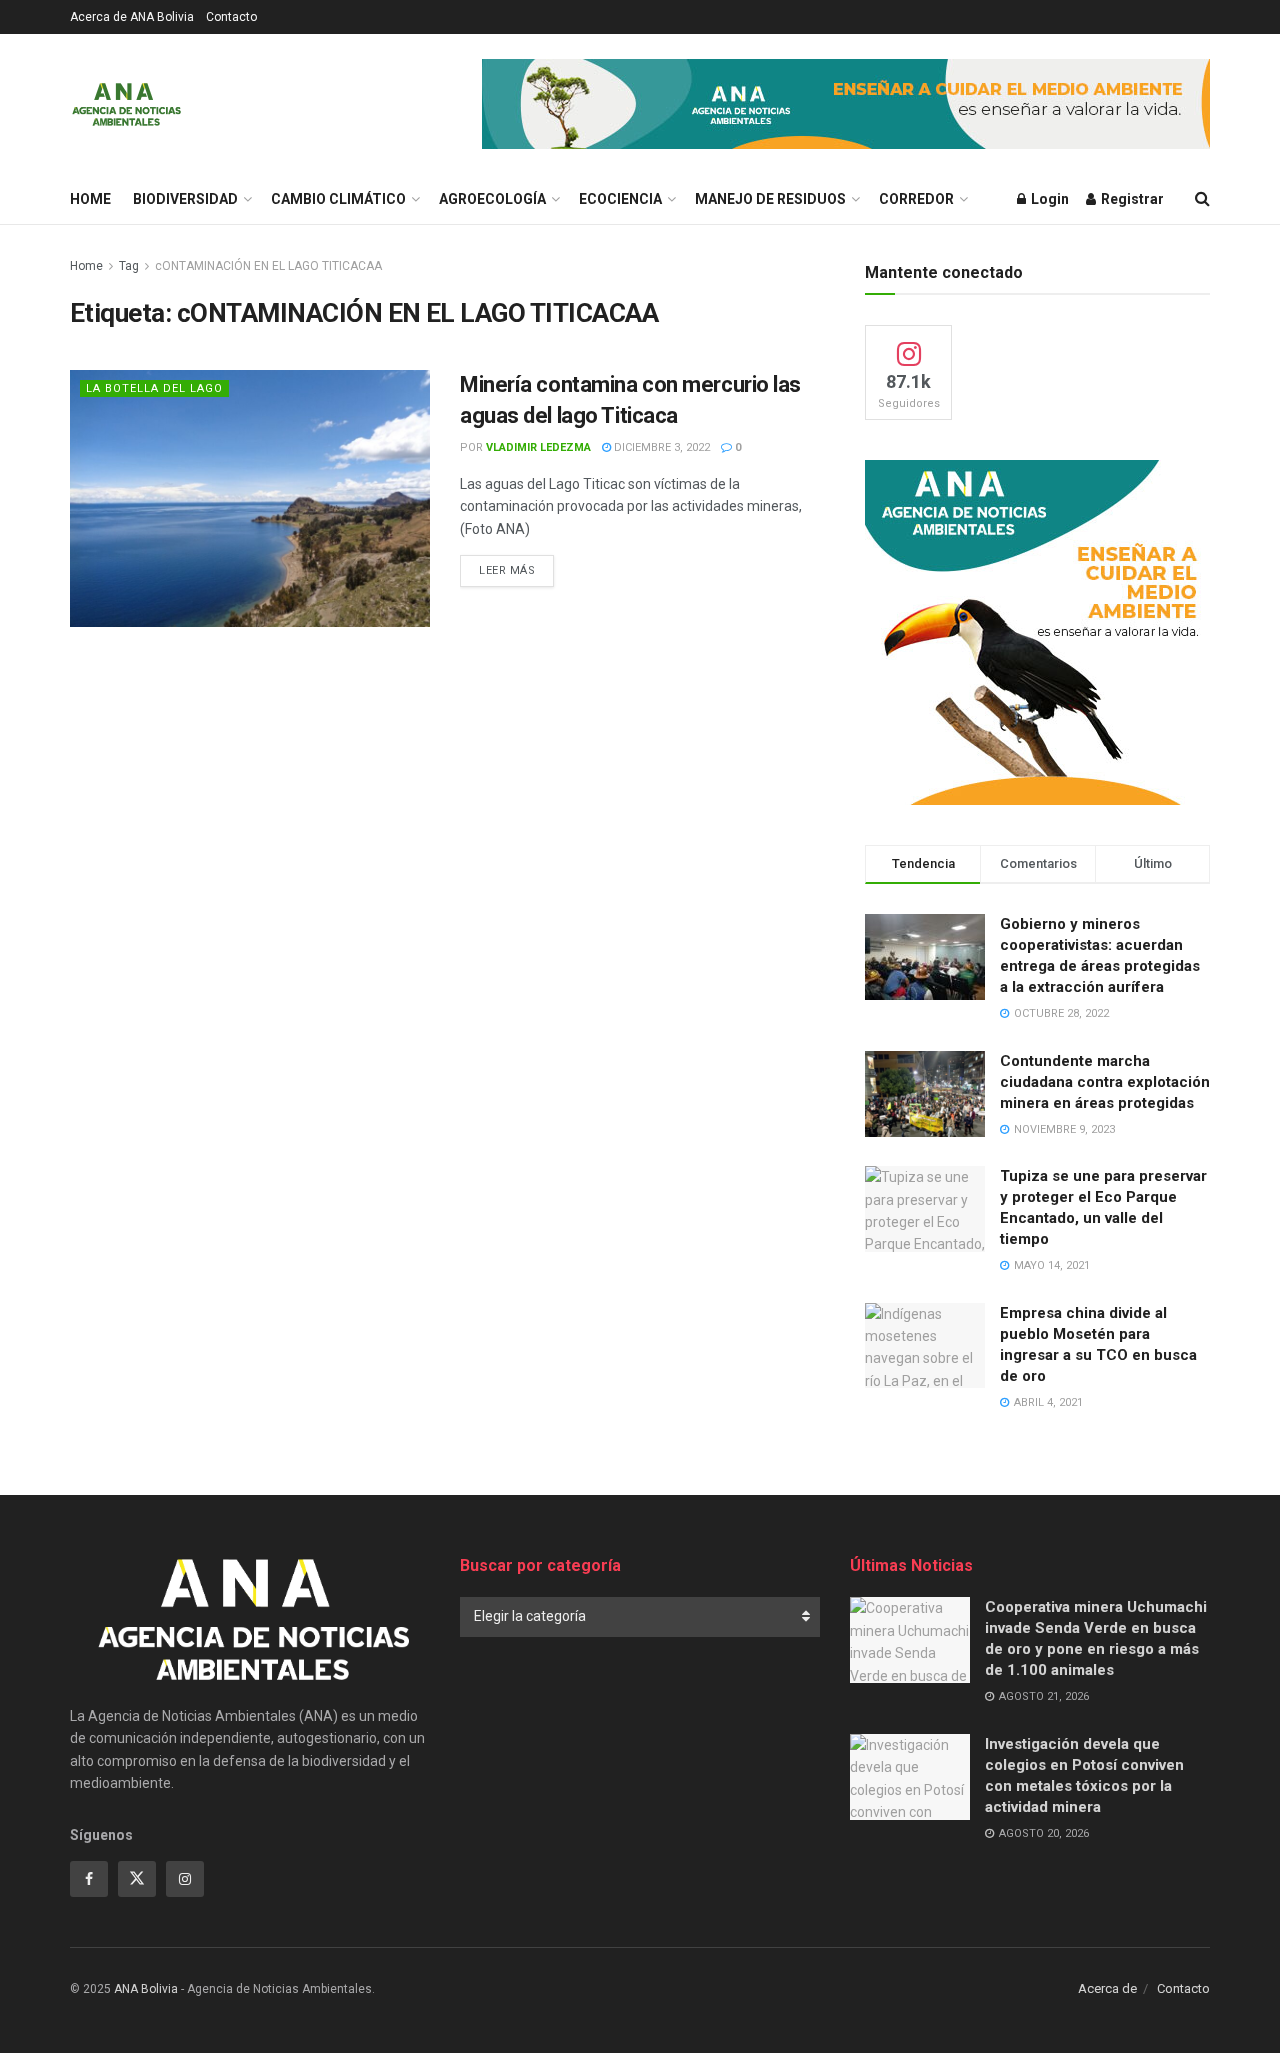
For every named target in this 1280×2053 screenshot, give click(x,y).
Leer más (516, 570)
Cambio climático (338, 199)
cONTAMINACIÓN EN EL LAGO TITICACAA (268, 266)
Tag (129, 266)
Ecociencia (620, 199)
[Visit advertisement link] (846, 104)
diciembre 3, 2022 (660, 447)
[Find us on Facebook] (89, 1879)
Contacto (231, 17)
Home (90, 199)
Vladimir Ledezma (538, 447)
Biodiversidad (185, 199)
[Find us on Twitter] (137, 1879)
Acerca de (1107, 1988)
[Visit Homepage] (126, 104)
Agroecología (492, 199)
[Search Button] (1202, 199)
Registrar (1131, 199)
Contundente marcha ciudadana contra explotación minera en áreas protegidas (1105, 1082)
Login (1048, 199)
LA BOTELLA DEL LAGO (154, 388)
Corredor (916, 199)
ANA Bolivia (146, 1989)
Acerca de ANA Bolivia (132, 17)
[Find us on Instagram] (185, 1879)
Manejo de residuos (770, 199)
